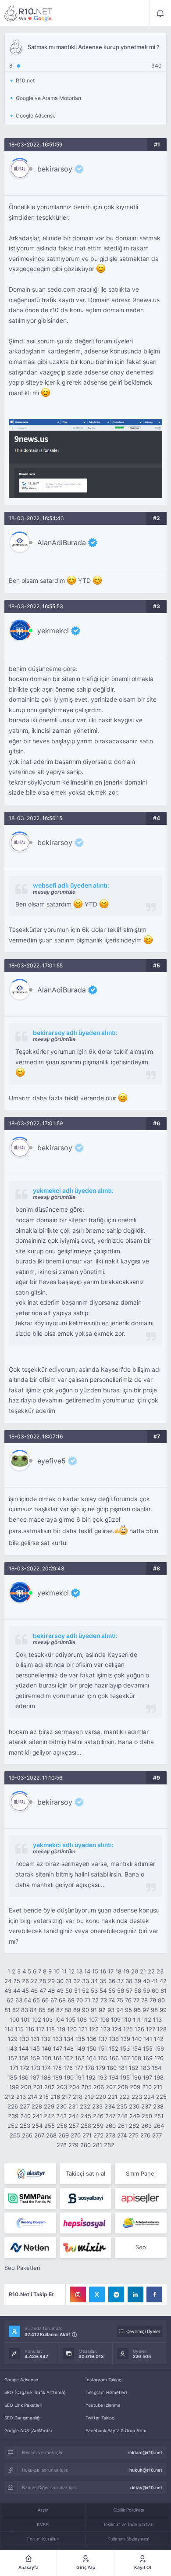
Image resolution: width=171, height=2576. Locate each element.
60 (155, 1991)
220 (101, 2097)
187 (35, 2077)
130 (24, 2039)
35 (103, 1981)
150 (92, 2048)
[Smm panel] (30, 2198)
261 (122, 2126)
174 (46, 2068)
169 (148, 2058)
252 (13, 2126)
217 (66, 2097)
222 (125, 2097)
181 (123, 2068)
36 (112, 1981)
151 (103, 2048)
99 (163, 2010)
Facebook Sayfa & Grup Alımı (116, 2430)
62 (10, 2000)
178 (90, 2068)
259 (98, 2126)
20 (135, 1971)
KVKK (43, 2524)
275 (134, 2135)
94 (120, 2010)
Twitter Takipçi (100, 2418)
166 (114, 2058)
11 (64, 1971)
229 (49, 2106)
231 (73, 2106)
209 (135, 2087)
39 (138, 1981)
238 (158, 2106)
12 (71, 1971)
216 (55, 2097)
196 (136, 2077)
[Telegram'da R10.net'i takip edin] (116, 2294)
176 (68, 2068)
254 (37, 2126)
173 (36, 2068)
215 (44, 2097)
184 (157, 2068)
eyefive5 (52, 1461)
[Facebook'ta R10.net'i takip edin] (154, 2294)
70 (80, 2000)
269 (64, 2135)
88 (68, 2010)
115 (19, 2029)
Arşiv (43, 2510)
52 (85, 1991)
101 (25, 2019)
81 (7, 2010)
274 (122, 2135)
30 (60, 1981)
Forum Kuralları (43, 2539)
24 (8, 1981)
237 (146, 2106)
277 (157, 2135)
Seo (141, 2247)
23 (160, 1971)
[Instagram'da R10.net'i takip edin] (78, 2294)
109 (116, 2019)
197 (148, 2077)
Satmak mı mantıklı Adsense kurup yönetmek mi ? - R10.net (28, 13)
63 (19, 2000)
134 (69, 2039)
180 (112, 2068)
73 (104, 2000)
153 (125, 2048)
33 (85, 1981)
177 (79, 2068)
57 (129, 1991)
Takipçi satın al (85, 2173)
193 (102, 2077)
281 (97, 2145)
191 (80, 2077)
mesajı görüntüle (54, 892)
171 (14, 2068)
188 (46, 2077)
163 (80, 2058)
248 (122, 2116)
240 (25, 2116)
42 (163, 1981)
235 (122, 2106)
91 (94, 2010)
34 (94, 1981)
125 (128, 2029)
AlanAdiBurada (62, 542)
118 (50, 2029)
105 (71, 2019)
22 (151, 1971)
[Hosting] (30, 2174)
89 (77, 2010)
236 (134, 2106)
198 (159, 2077)
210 (147, 2087)
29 (51, 1981)
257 (74, 2126)
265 (15, 2135)
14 (87, 1971)
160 (46, 2058)
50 (69, 1991)
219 (89, 2097)
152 (114, 2048)
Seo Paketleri (22, 2268)
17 (111, 1971)
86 (51, 2010)
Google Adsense (21, 2380)
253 (25, 2126)
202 (50, 2087)
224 (149, 2097)
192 (91, 2077)
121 (83, 2029)
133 (57, 2039)
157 (12, 2058)
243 (61, 2116)
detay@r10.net (146, 2487)
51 (77, 1991)
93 (111, 2010)
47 (43, 1991)
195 (125, 2077)
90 (85, 2010)
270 (76, 2135)
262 (134, 2126)
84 (33, 2010)
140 (137, 2039)
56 (121, 1991)
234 (110, 2106)
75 (120, 2000)
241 (37, 2116)
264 (159, 2126)
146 (46, 2048)
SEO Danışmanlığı (22, 2418)
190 (69, 2077)
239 (13, 2116)
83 (25, 2010)
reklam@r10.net (145, 2452)
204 (74, 2087)
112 (147, 2019)
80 (161, 2000)
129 (13, 2039)
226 (13, 2106)
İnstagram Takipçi (104, 2380)
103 (48, 2019)
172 (25, 2068)
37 (120, 1981)
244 (74, 2116)
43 (8, 1991)
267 (39, 2135)
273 (110, 2135)
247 (110, 2116)
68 (62, 2000)
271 (87, 2135)
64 (28, 2000)
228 (37, 2106)
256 (62, 2126)
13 (79, 1971)
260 (110, 2126)
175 (57, 2068)
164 (91, 2058)
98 (154, 2010)
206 (99, 2087)
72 (95, 2000)
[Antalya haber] (141, 2223)
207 (111, 2087)
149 (80, 2048)
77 (136, 2000)
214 (32, 2097)
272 (98, 2135)
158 (24, 2058)
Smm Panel (141, 2173)
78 (144, 2000)
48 (51, 1991)
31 (68, 1981)
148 (69, 2048)
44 (17, 1991)
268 (51, 2135)
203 (62, 2087)
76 (128, 2000)
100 (14, 2019)
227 (25, 2106)
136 (92, 2039)
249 (135, 2116)
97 (146, 2010)
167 (125, 2058)
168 (136, 2058)
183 (145, 2068)
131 (35, 2039)
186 (24, 2077)
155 (148, 2048)
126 (139, 2029)
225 (161, 2097)
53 (94, 1991)
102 (36, 2019)
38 (129, 1981)
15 (95, 1971)
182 (134, 2068)
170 (159, 2058)
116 (30, 2029)
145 (35, 2048)
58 (138, 1991)
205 (86, 2087)
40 (146, 1981)
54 (103, 1991)
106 (82, 2019)
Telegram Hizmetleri (106, 2392)
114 (9, 2029)
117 (40, 2029)
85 (42, 2010)
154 (136, 2048)
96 (137, 2010)
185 (12, 2077)
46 (34, 1991)
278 (62, 2145)
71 (87, 2000)
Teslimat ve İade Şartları (128, 2524)
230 (61, 2106)
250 (147, 2116)
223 (137, 2097)
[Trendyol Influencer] (85, 2248)
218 (78, 2097)
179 (101, 2068)
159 (35, 2058)
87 (59, 2010)
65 (36, 2000)
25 (17, 1981)
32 (77, 1981)
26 (25, 1981)
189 (57, 2077)
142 (159, 2039)
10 (57, 1971)
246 (98, 2116)
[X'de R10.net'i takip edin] (97, 2294)
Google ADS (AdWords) (28, 2430)
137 (103, 2039)
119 (61, 2029)
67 (54, 2000)
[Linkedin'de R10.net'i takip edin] (135, 2294)
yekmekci (53, 631)
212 (10, 2097)
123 (105, 2029)
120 (72, 2029)
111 (137, 2019)
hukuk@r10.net (146, 2470)
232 (85, 2106)
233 (97, 2106)
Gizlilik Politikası (128, 2510)
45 (25, 1991)
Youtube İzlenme (103, 2405)
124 (117, 2029)
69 (71, 2000)
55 (112, 1991)
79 (153, 2000)
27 (34, 1981)
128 (162, 2029)
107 (93, 2019)
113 (157, 2019)
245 (86, 2116)
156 (159, 2048)
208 (123, 2087)
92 (102, 2010)
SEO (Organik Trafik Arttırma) (35, 2392)
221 (113, 2097)
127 (151, 2029)
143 (12, 2048)
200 (26, 2087)
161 (57, 2058)
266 (27, 2135)
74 (112, 2000)
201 (38, 2087)
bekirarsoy (55, 169)
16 (103, 1971)
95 (128, 2010)
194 (114, 2077)
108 (104, 2019)
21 (143, 1971)
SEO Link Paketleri (23, 2405)
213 (21, 2097)
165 (103, 2058)
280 (85, 2145)
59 (146, 1991)
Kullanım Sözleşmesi (128, 2539)
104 (59, 2019)
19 (126, 1971)
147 (58, 2048)
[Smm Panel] (85, 2198)
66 (45, 2000)
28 (43, 1981)
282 (109, 2145)
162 (68, 2058)
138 (114, 2039)
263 (146, 2126)
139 (125, 2039)
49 (60, 1991)
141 (148, 2039)
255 (50, 2126)
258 (86, 2126)
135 (80, 2039)
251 (159, 2116)
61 (164, 1991)
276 (145, 2135)
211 (158, 2087)
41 (155, 1981)
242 (49, 2116)
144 (24, 2048)
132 (46, 2039)
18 (118, 1971)
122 (94, 2029)
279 (73, 2145)
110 (127, 2019)
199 (14, 2087)
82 (16, 2010)
